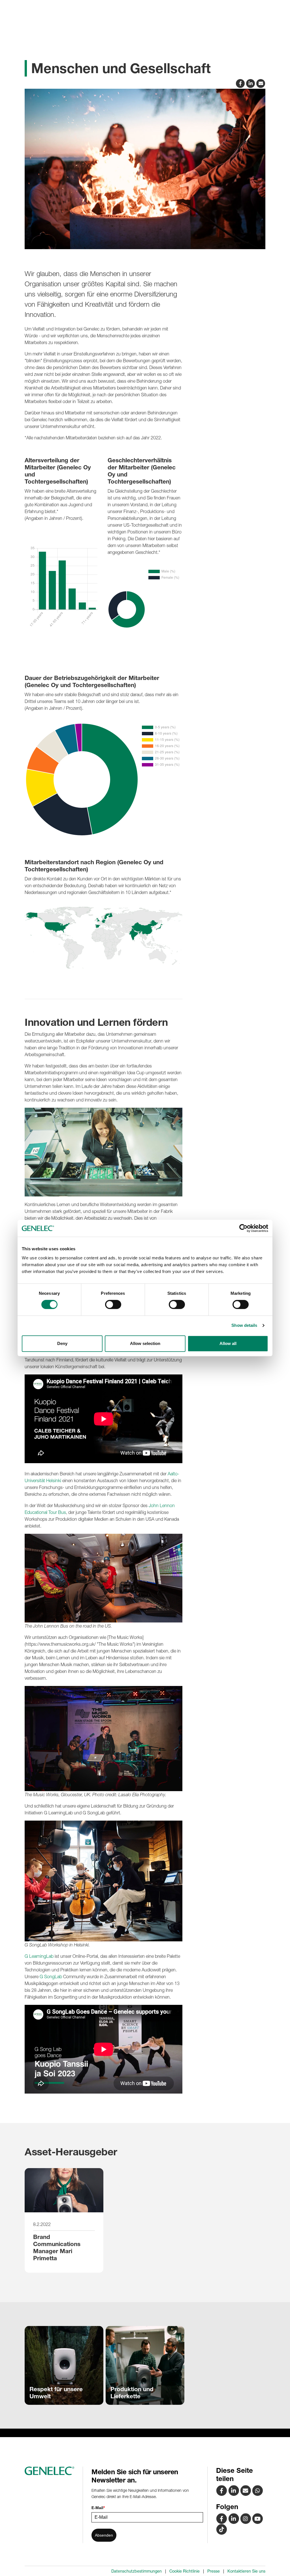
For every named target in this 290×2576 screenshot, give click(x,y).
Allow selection (145, 1343)
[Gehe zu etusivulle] (52, 2471)
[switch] (113, 1304)
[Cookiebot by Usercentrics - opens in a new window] (243, 1228)
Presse (214, 2571)
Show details (244, 1325)
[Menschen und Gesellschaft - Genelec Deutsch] (246, 2490)
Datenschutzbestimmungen (137, 2571)
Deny (62, 1343)
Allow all (228, 1343)
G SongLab (51, 1977)
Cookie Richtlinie (185, 2571)
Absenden (104, 2535)
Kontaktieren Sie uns (246, 2571)
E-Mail (98, 2508)
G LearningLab (39, 1956)
